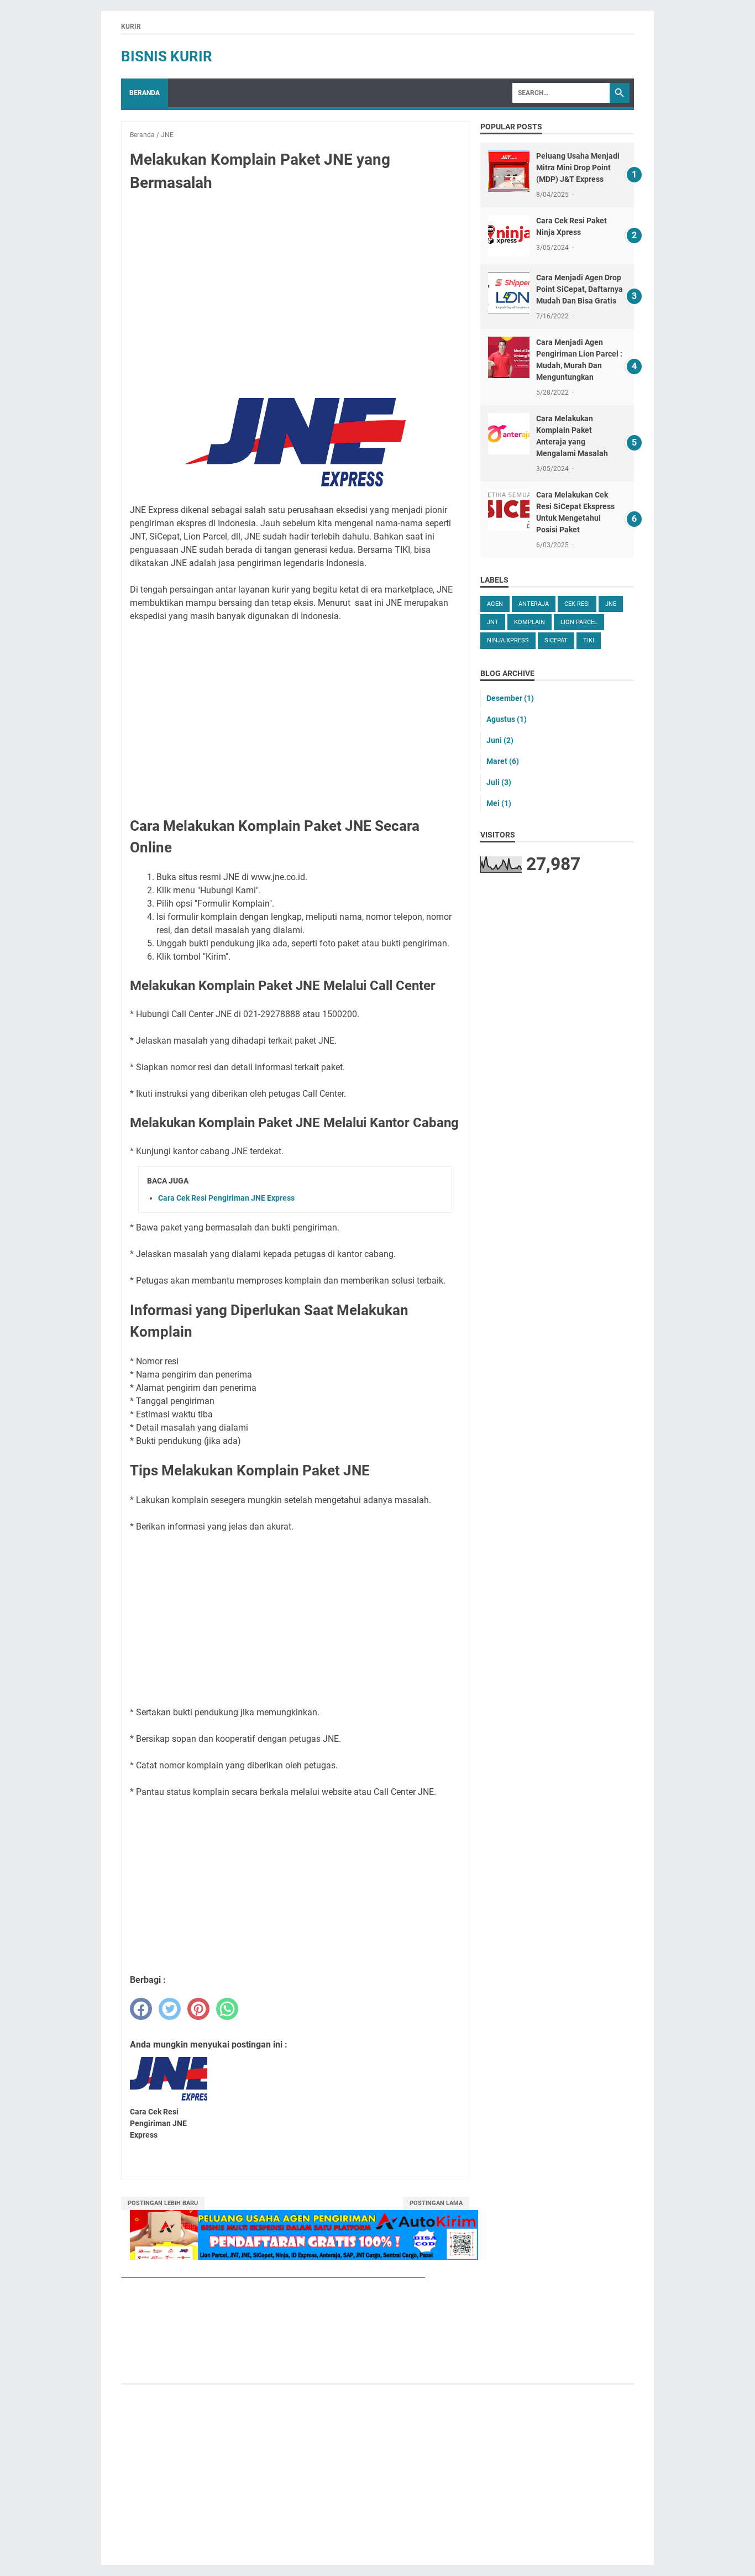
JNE (611, 604)
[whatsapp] (227, 2009)
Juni (500, 740)
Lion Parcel (579, 622)
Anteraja (534, 604)
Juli (499, 782)
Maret (503, 761)
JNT (493, 622)
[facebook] (141, 2009)
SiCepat (556, 640)
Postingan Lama (436, 2203)
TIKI (589, 640)
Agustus (507, 719)
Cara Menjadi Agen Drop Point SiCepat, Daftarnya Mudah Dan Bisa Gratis (580, 289)
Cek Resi (577, 604)
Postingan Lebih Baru (163, 2203)
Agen (495, 604)
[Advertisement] (295, 283)
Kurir (131, 27)
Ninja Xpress (508, 640)
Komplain (529, 622)
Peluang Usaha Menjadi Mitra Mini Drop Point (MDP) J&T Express (578, 167)
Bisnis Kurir (167, 56)
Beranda (145, 93)
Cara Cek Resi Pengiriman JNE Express (226, 1198)
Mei (499, 803)
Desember (510, 698)
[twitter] (170, 2009)
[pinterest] (198, 2009)
